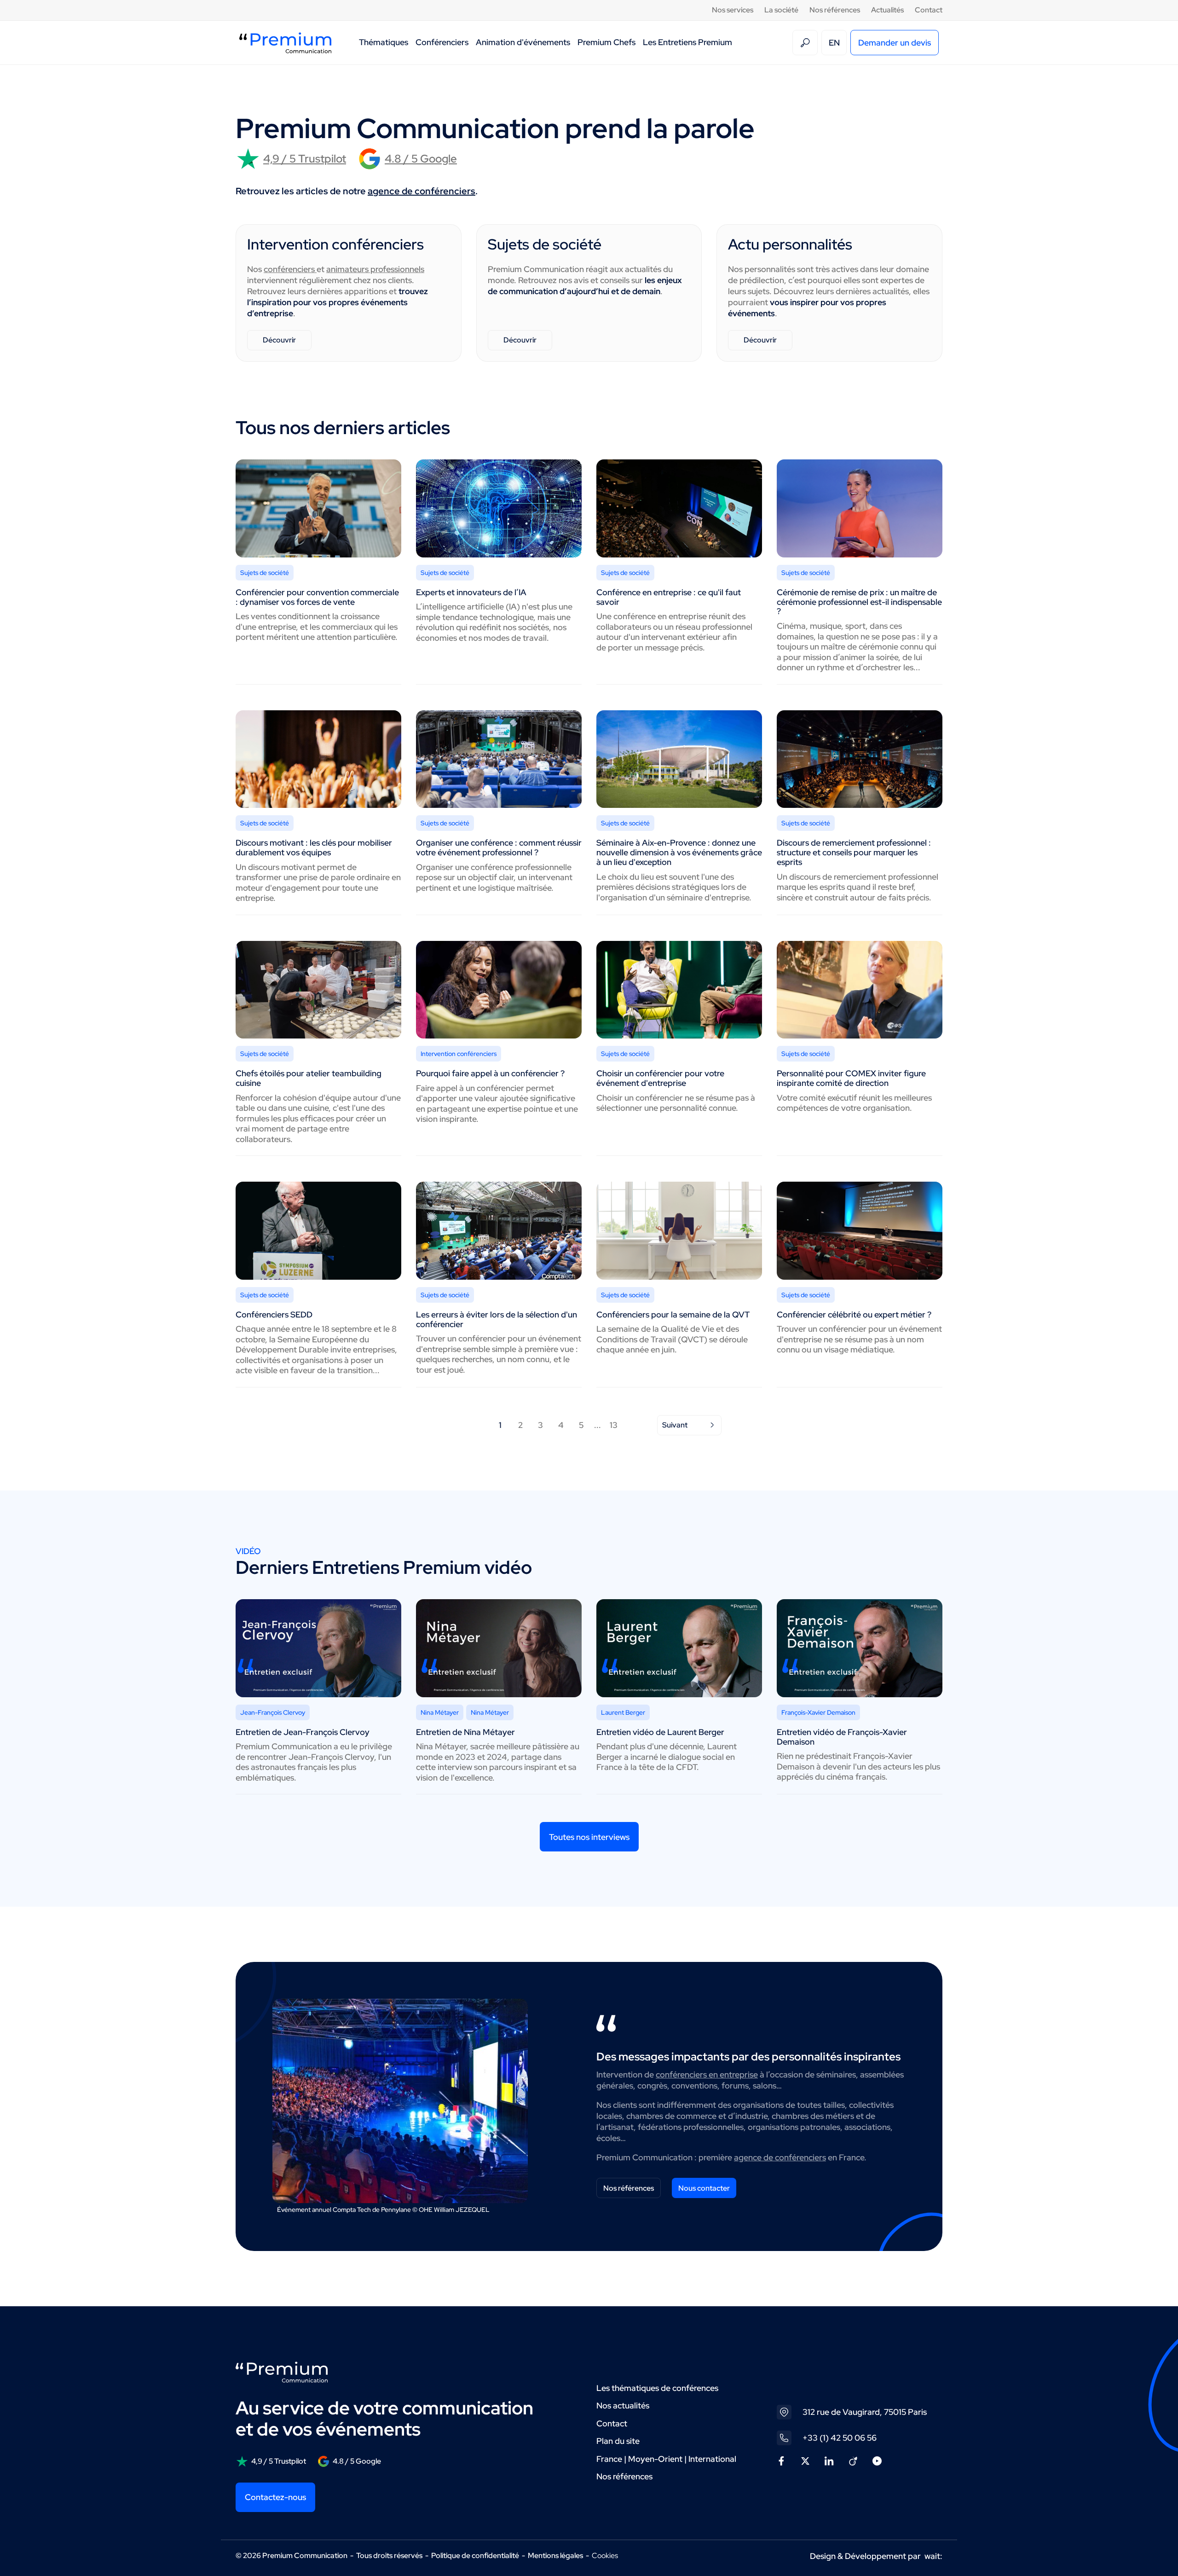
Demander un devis (895, 43)
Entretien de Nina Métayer (465, 1732)
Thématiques (384, 42)
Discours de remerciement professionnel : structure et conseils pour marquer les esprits (854, 852)
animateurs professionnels (375, 269)
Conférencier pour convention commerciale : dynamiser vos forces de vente (317, 597)
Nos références (835, 10)
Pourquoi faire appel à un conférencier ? (490, 1073)
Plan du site (618, 2441)
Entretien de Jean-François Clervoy (303, 1732)
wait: (933, 2556)
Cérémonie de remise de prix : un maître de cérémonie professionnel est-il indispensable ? (859, 602)
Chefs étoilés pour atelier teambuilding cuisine (309, 1078)
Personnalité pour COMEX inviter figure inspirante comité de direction (851, 1078)
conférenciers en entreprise (707, 2074)
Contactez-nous (275, 2497)
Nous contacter (704, 2188)
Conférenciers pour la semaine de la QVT (673, 1314)
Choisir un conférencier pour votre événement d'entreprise (660, 1078)
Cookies (605, 2556)
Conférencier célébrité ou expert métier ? (854, 1314)
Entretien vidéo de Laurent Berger (660, 1732)
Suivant (675, 1425)
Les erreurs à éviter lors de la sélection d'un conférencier (497, 1319)
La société (781, 10)
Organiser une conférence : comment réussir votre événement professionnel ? (499, 847)
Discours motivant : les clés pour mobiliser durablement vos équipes (314, 847)
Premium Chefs (606, 42)
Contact (929, 10)
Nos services (733, 10)
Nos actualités (623, 2405)
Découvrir (279, 340)
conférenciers (290, 269)
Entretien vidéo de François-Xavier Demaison (842, 1737)
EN (834, 43)
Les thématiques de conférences (657, 2388)
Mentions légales (555, 2556)
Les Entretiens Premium (687, 42)
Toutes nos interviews (589, 1837)
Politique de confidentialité (475, 2556)
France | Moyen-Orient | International (666, 2459)
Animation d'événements (523, 42)
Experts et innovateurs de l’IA (471, 592)
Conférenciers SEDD (274, 1314)
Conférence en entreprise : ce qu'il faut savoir (669, 597)
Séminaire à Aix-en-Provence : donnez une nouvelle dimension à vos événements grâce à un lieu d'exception (679, 852)
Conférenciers (442, 42)
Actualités (887, 10)
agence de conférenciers (422, 191)
